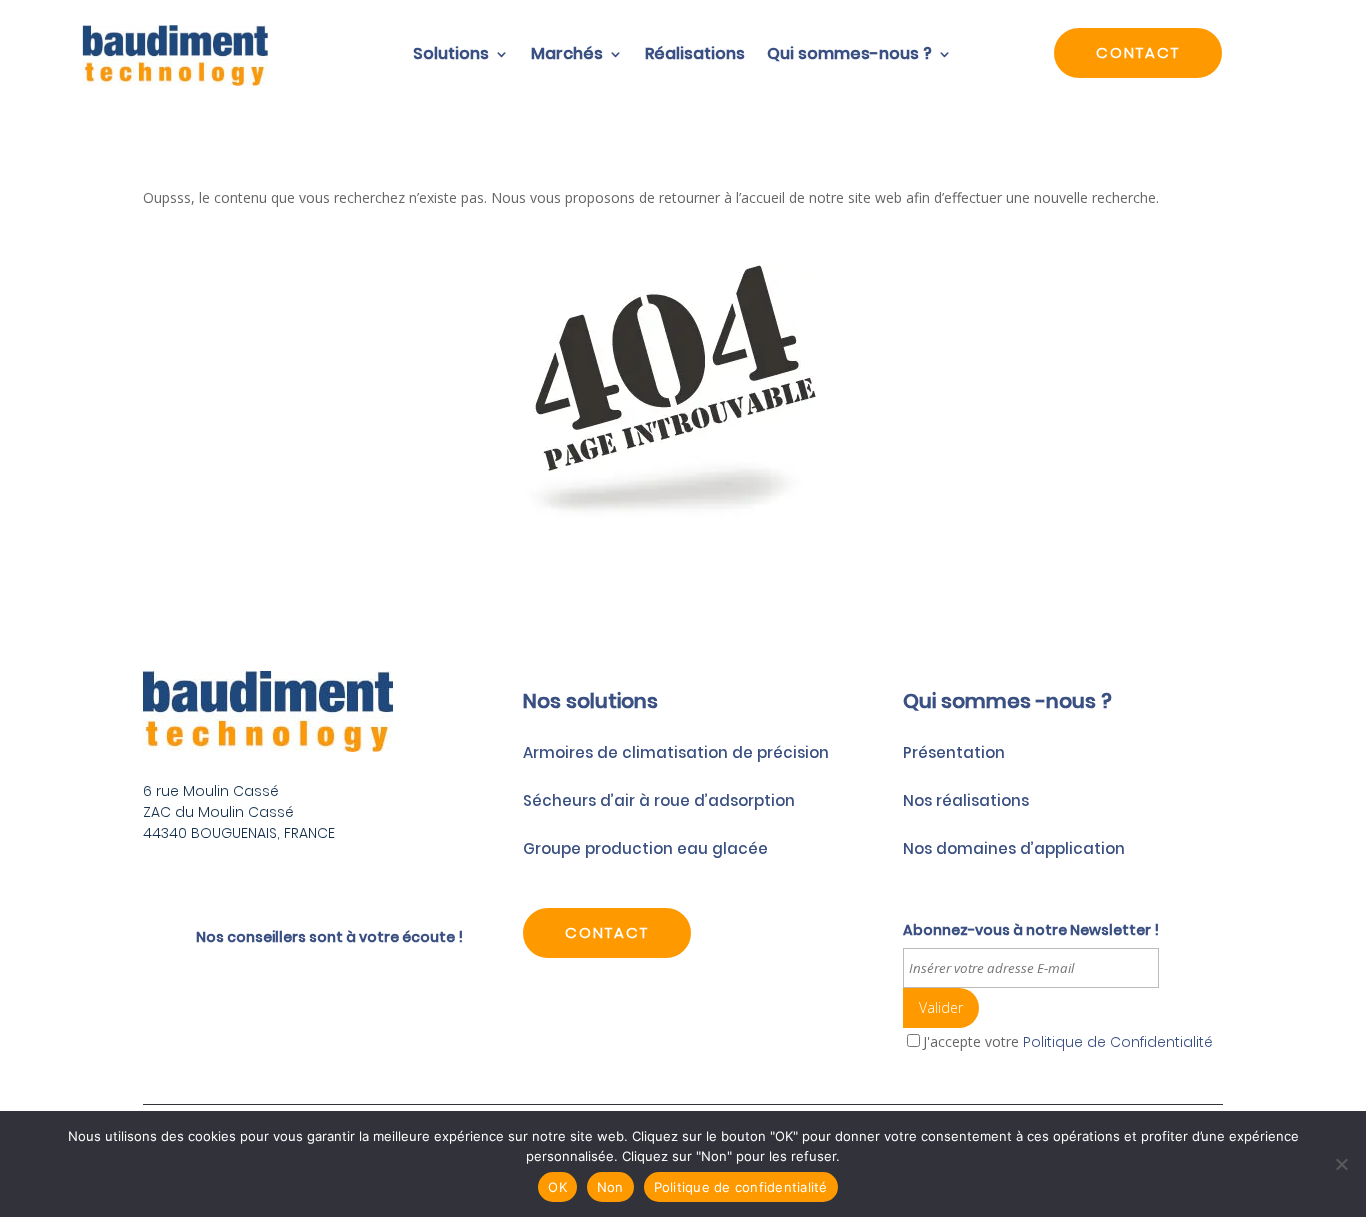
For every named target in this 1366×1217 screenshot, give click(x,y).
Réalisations (695, 56)
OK (557, 1187)
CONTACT (1138, 52)
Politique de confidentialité (741, 1187)
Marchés (567, 56)
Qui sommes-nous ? (849, 56)
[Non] (1341, 1164)
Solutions (451, 56)
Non (610, 1187)
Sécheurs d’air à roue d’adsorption (659, 800)
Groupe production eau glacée (645, 848)
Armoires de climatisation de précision (676, 752)
